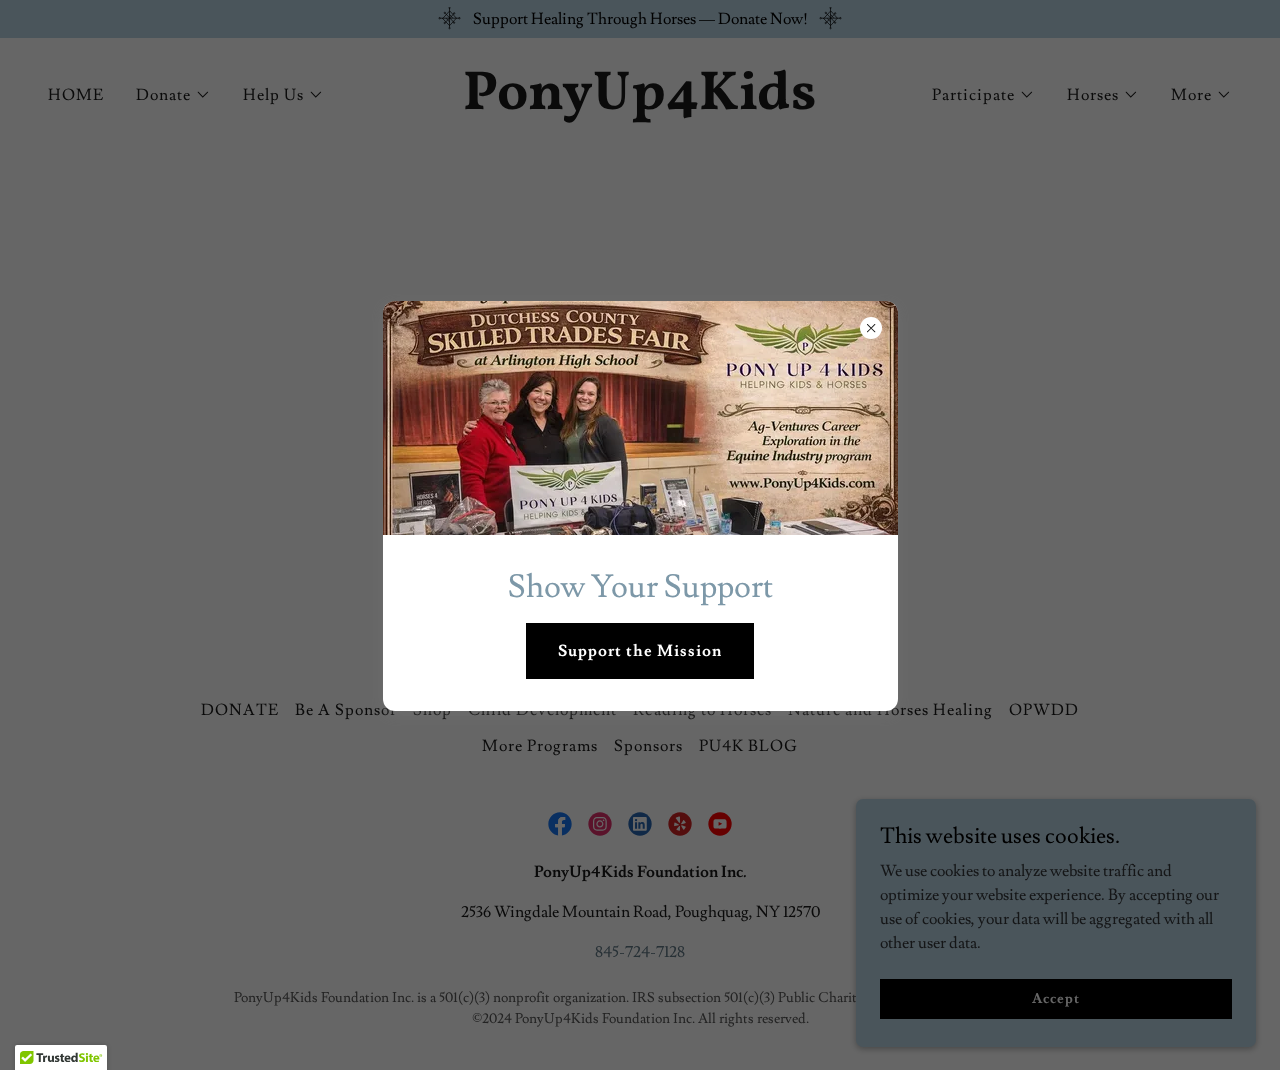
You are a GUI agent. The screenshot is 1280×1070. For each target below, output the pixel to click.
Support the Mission (640, 651)
